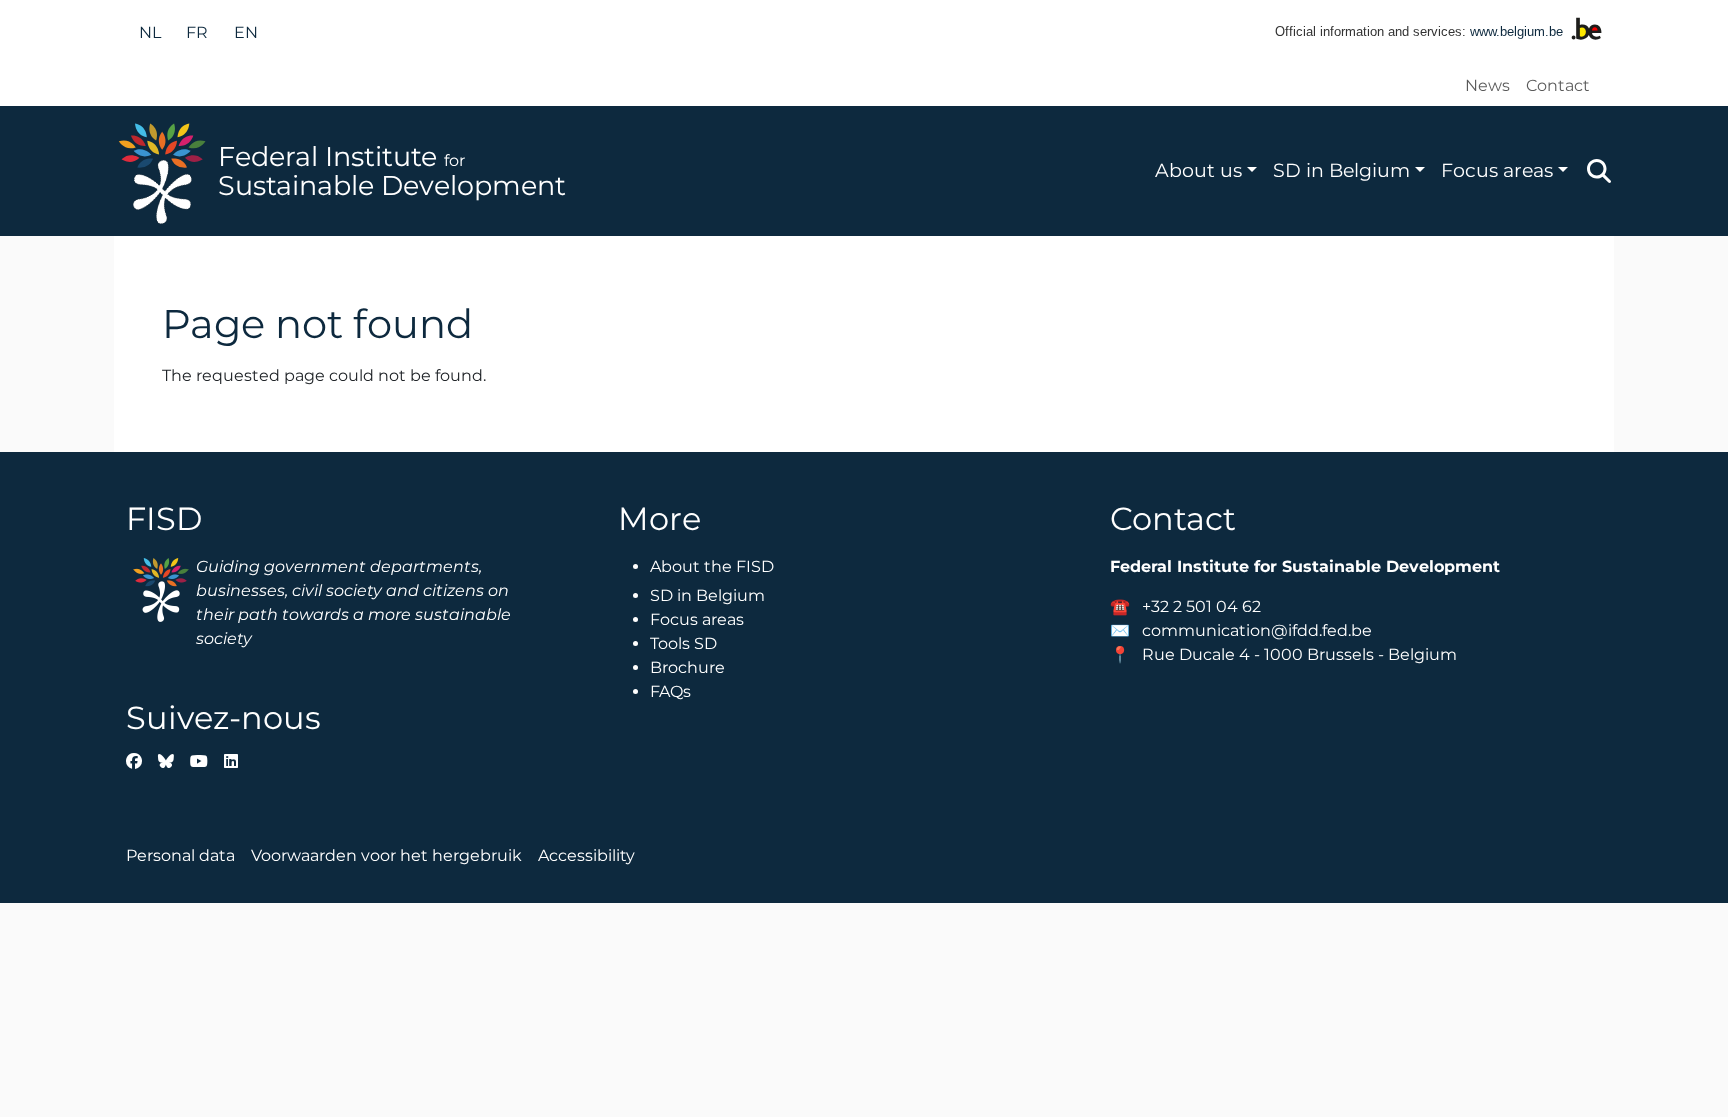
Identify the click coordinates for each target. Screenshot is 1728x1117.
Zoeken (1599, 171)
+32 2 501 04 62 (1201, 606)
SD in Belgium (1341, 170)
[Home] (166, 171)
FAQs (670, 691)
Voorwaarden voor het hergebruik (386, 855)
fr (197, 32)
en (246, 32)
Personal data (180, 855)
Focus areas (1497, 170)
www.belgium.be (1516, 31)
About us (1198, 170)
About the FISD (712, 566)
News (1487, 85)
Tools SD (683, 643)
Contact (1558, 85)
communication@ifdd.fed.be (1257, 630)
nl (150, 32)
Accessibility (586, 855)
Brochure (687, 667)
